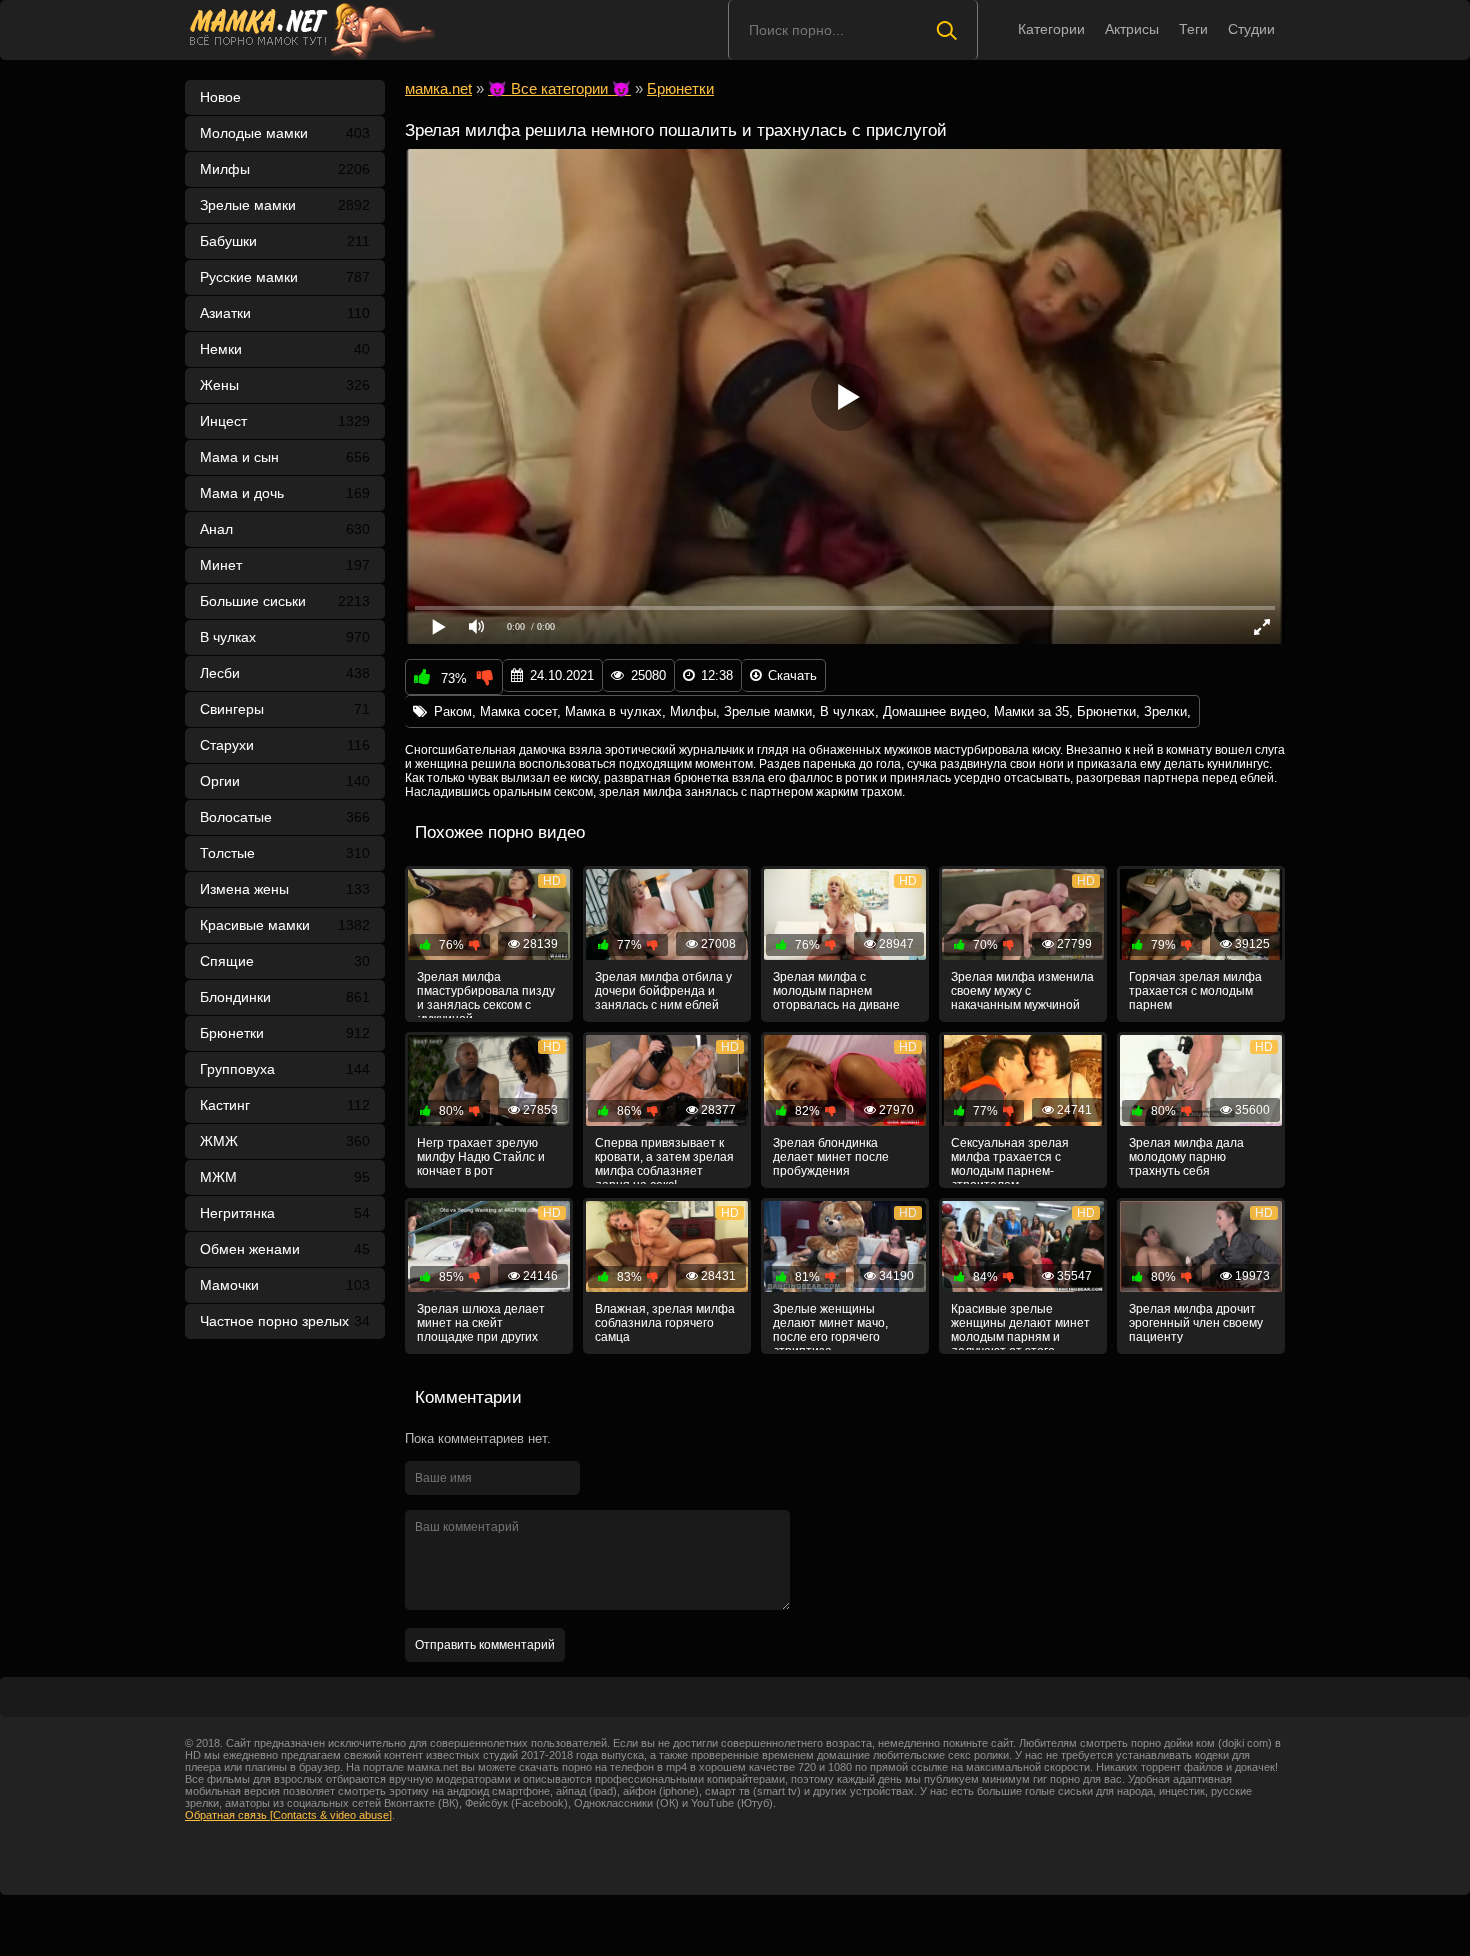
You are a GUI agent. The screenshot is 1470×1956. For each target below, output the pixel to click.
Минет (285, 565)
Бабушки (285, 241)
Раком (453, 711)
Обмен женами (285, 1249)
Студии (1251, 29)
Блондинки (285, 997)
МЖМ (285, 1177)
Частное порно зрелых (285, 1321)
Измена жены (285, 889)
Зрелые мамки (285, 205)
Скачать (792, 675)
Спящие (285, 961)
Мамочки (285, 1285)
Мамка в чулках (613, 711)
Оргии (285, 781)
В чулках (285, 637)
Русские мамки (285, 277)
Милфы (285, 169)
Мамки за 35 (1031, 711)
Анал (285, 529)
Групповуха (285, 1069)
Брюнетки (285, 1033)
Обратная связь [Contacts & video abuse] (288, 1815)
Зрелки (1165, 711)
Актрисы (1132, 29)
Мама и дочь (285, 493)
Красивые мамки (285, 925)
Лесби (285, 673)
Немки (285, 349)
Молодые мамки (285, 133)
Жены (285, 385)
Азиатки (285, 313)
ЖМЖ (285, 1141)
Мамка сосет (518, 711)
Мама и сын (285, 457)
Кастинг (285, 1105)
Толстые (285, 853)
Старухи (285, 745)
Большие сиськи (285, 601)
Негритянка (285, 1213)
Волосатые (285, 817)
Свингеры (285, 709)
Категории (1051, 29)
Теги (1193, 29)
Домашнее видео (934, 711)
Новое (220, 97)
